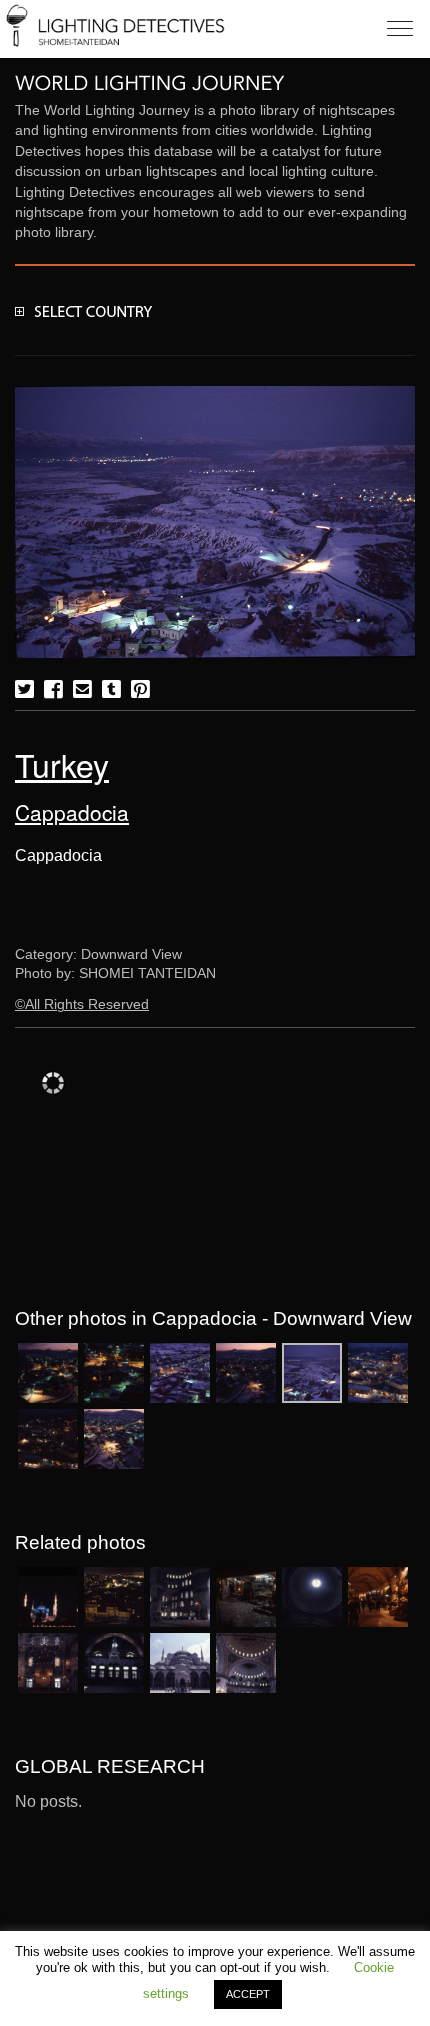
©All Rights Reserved (82, 1004)
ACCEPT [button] (248, 1994)
